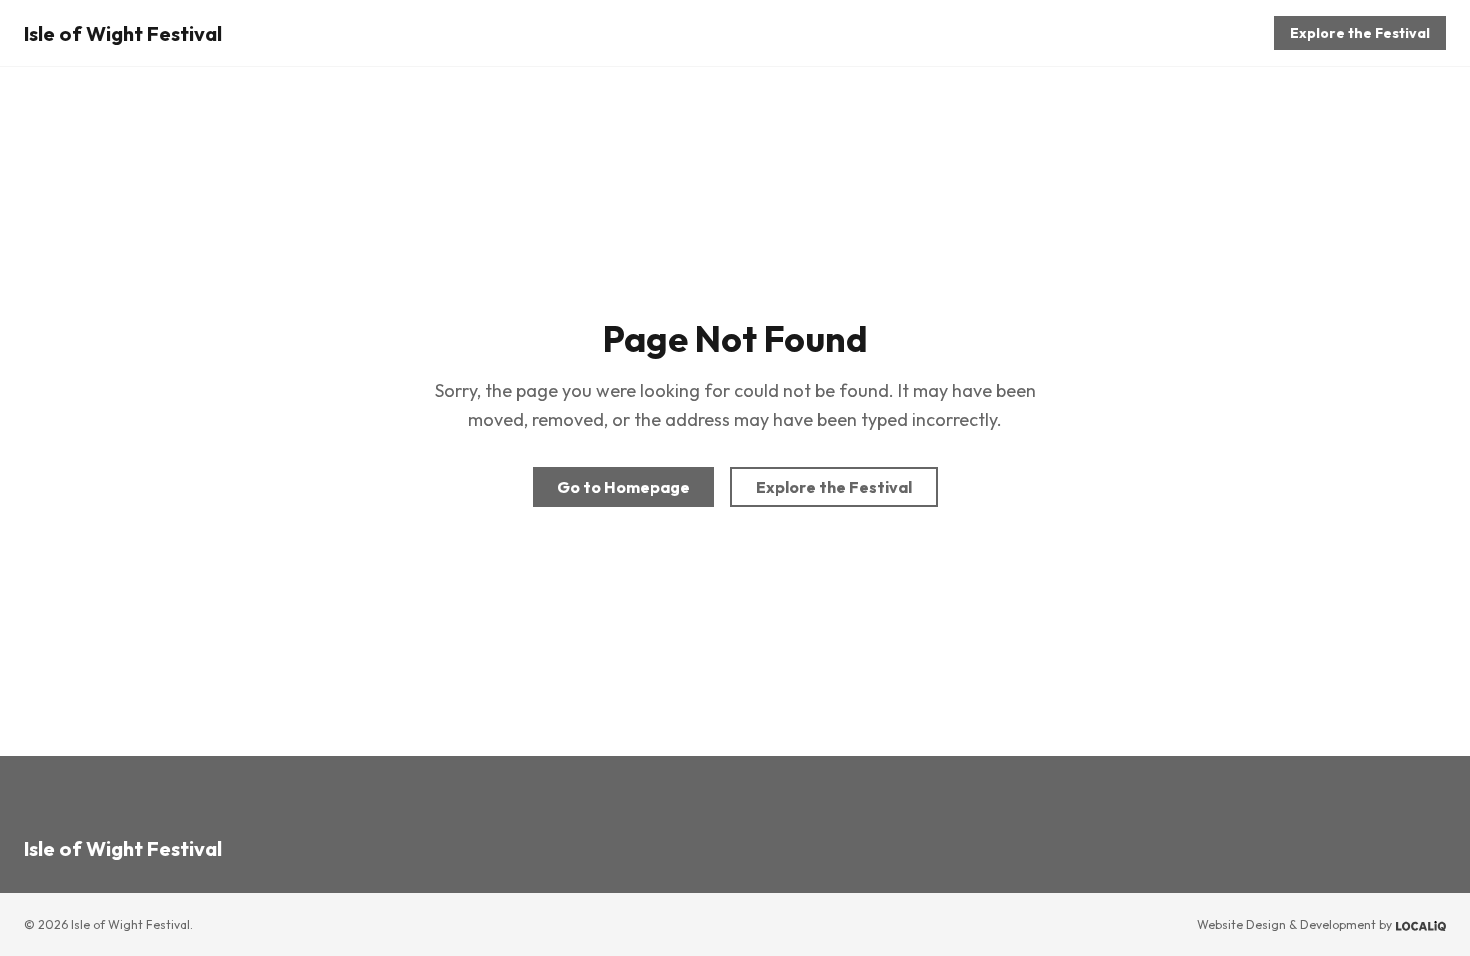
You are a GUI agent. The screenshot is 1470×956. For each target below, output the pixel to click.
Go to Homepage (623, 487)
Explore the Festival (1360, 33)
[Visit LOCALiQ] (1421, 924)
